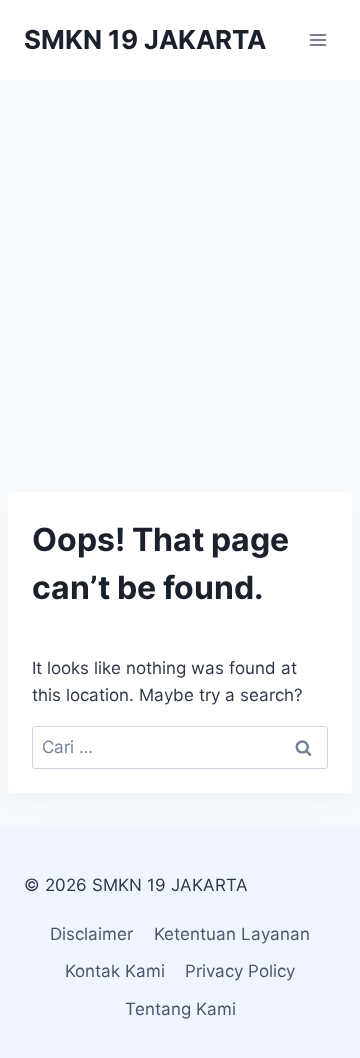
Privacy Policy (240, 971)
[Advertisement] (180, 270)
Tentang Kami (180, 1009)
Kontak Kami (115, 971)
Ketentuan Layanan (232, 934)
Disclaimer (91, 934)
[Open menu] (317, 39)
